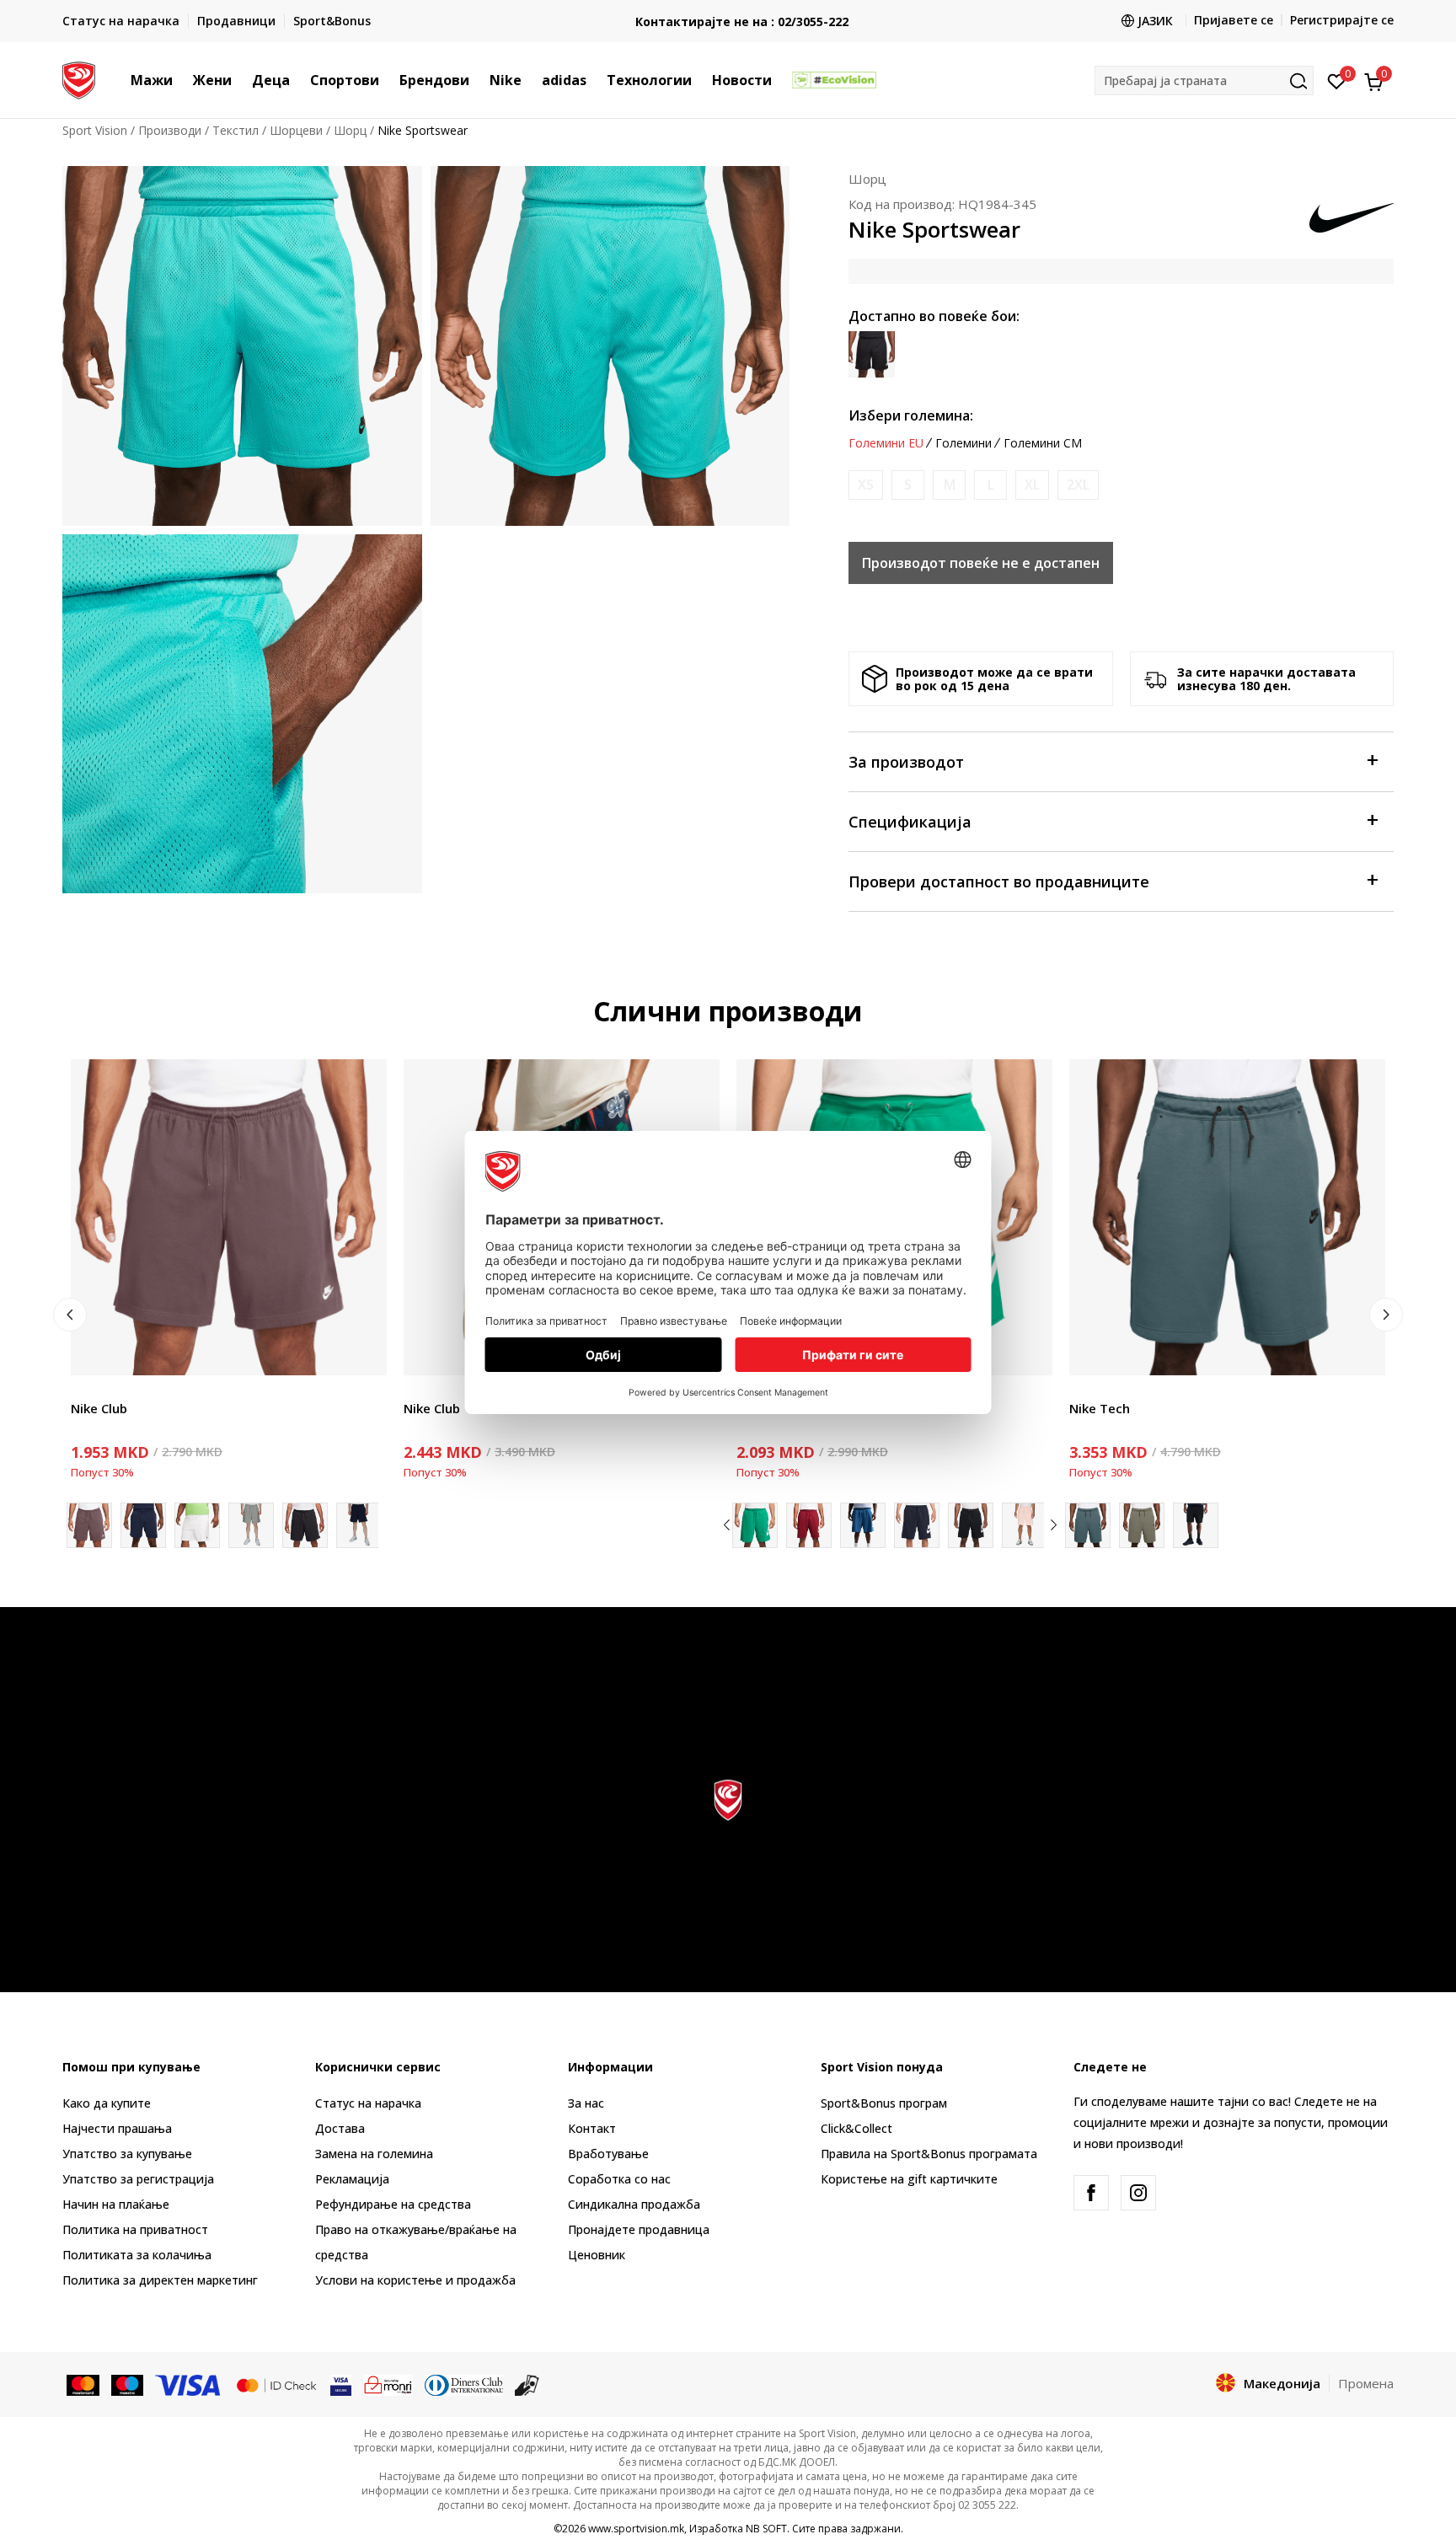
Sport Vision (95, 130)
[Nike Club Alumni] (809, 1525)
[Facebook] (1091, 2193)
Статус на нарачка (368, 2103)
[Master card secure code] (276, 2384)
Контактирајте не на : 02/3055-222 (728, 21)
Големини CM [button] (1043, 443)
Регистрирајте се (1342, 20)
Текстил (236, 130)
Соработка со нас (619, 2179)
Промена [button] (1366, 2383)
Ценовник (597, 2255)
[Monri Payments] (388, 2384)
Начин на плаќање (116, 2204)
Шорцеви (296, 130)
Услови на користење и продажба (415, 2280)
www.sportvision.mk (636, 2529)
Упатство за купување (127, 2154)
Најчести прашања (117, 2128)
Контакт (592, 2128)
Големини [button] (964, 443)
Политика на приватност (135, 2229)
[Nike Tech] (1227, 1217)
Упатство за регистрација (138, 2179)
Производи (170, 130)
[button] (181, 80)
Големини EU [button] (886, 443)
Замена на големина (374, 2154)
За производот (906, 762)
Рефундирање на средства (393, 2204)
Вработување (608, 2154)
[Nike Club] (229, 1217)
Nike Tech (1100, 1408)
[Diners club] (464, 2384)
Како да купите (107, 2103)
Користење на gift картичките (909, 2179)
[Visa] (189, 2384)
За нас (586, 2103)
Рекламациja (352, 2179)
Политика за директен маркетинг (160, 2280)
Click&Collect (856, 2128)
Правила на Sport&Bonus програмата (929, 2154)
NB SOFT (766, 2529)
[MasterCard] (83, 2384)
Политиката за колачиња (137, 2255)
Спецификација (910, 822)
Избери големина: (911, 415)
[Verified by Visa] (341, 2384)
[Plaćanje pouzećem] (527, 2384)
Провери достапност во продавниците (999, 881)
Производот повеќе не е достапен (981, 563)
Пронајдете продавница (639, 2229)
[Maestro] (128, 2384)
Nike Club (99, 1408)
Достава (340, 2128)
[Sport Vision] (79, 78)
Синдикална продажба (634, 2204)
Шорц (350, 130)
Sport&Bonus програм (884, 2103)
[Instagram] (1138, 2193)
